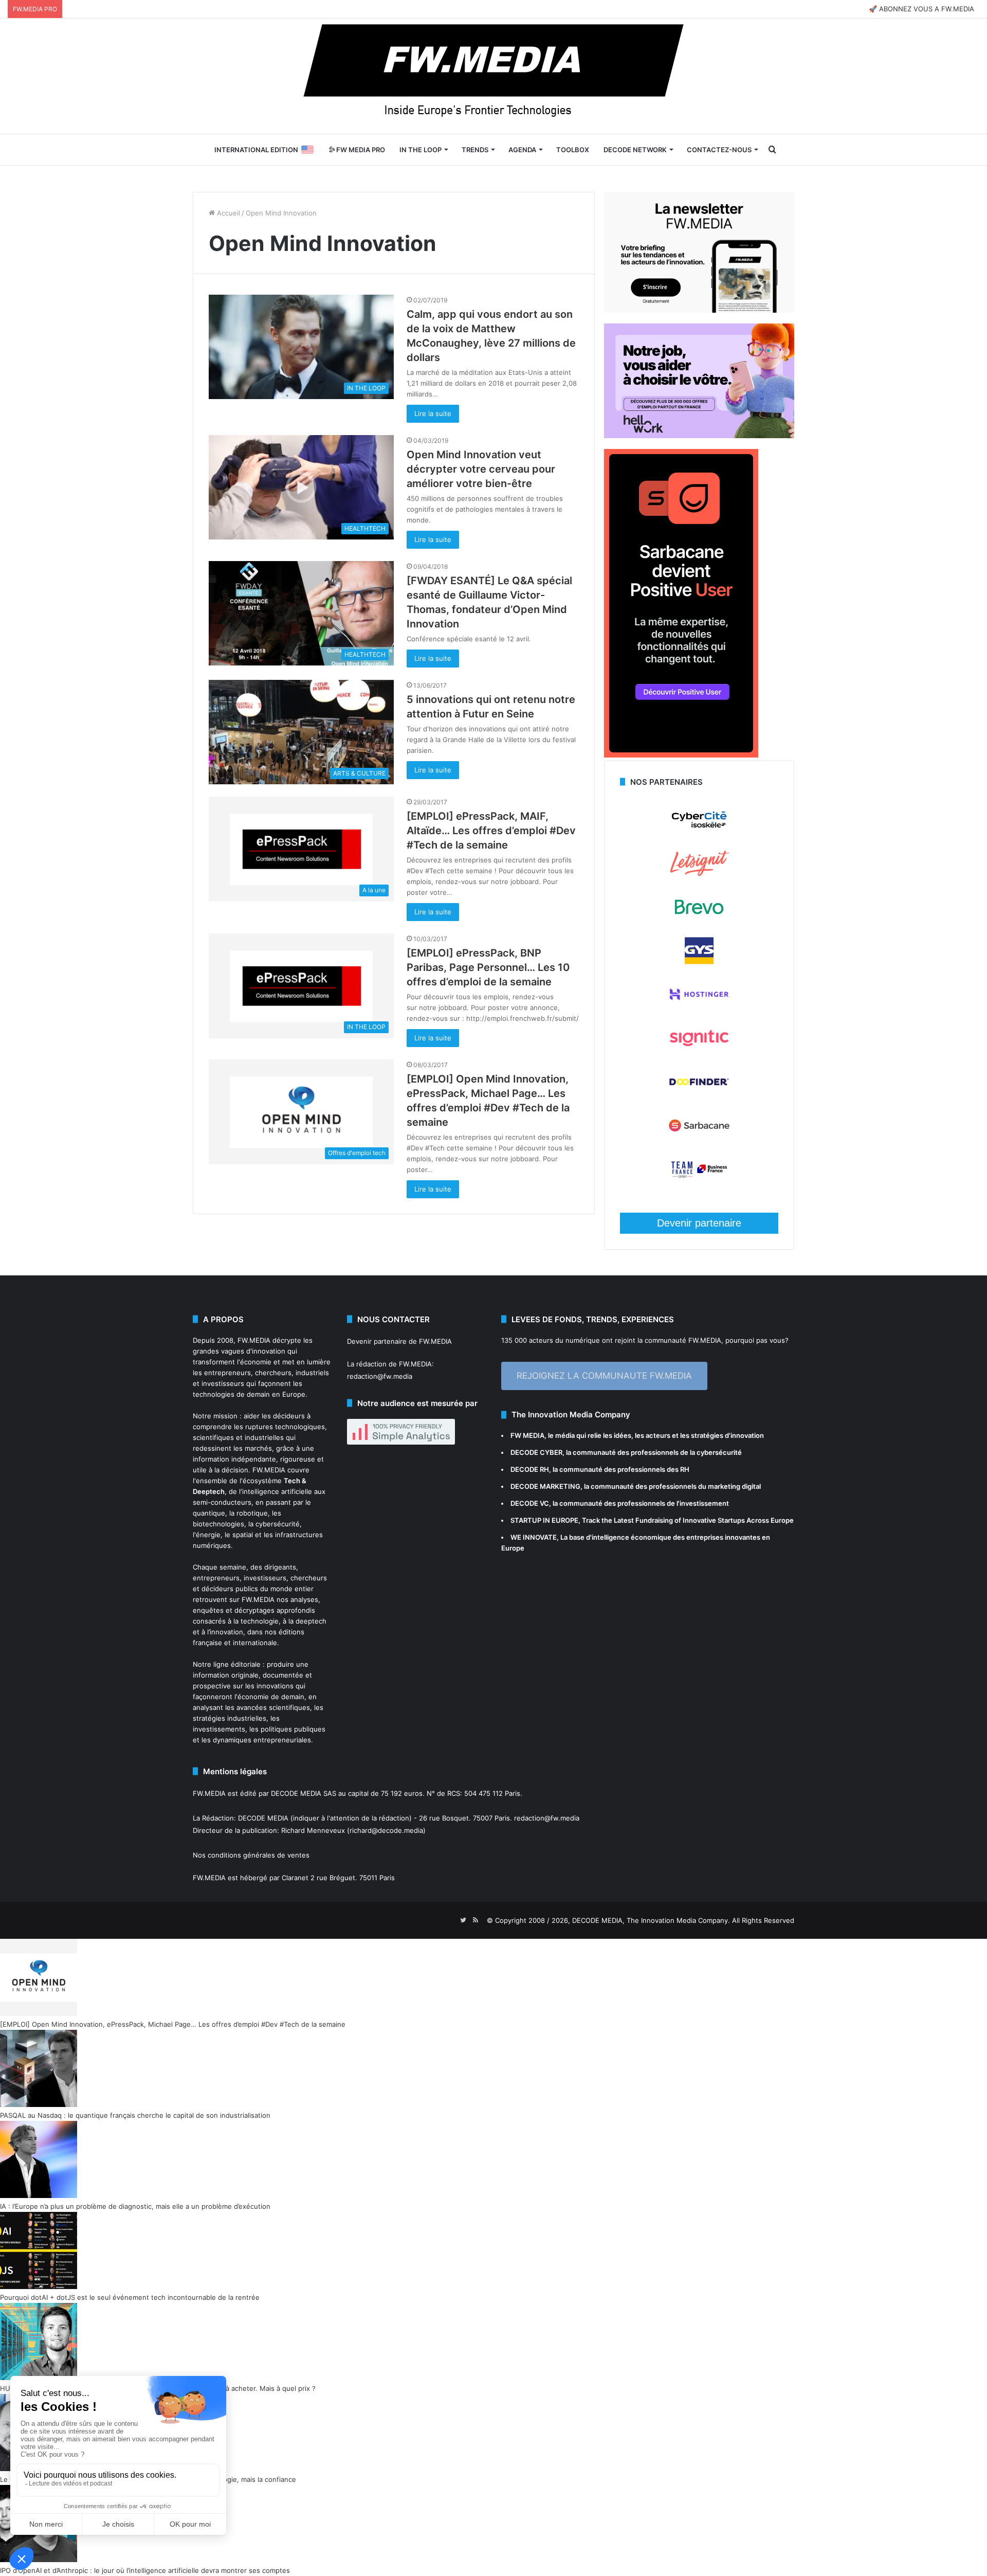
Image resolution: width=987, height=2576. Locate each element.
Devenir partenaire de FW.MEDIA (399, 1341)
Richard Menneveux (313, 1830)
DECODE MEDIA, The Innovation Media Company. (651, 1920)
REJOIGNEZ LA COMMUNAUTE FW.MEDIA (604, 1376)
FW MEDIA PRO (360, 150)
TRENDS (475, 150)
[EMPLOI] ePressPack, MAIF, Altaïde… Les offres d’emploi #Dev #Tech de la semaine (491, 831)
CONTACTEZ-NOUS (719, 150)
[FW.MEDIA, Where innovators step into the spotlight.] (493, 76)
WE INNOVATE (534, 1537)
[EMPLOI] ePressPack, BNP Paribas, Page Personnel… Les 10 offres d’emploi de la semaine (488, 967)
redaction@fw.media (380, 1376)
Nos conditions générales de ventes (251, 1855)
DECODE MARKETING (545, 1486)
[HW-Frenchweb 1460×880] (699, 436)
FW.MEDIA (254, 1340)
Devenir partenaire (699, 1223)
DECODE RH (530, 1469)
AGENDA (522, 150)
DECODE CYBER (536, 1452)
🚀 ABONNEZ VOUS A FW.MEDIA (921, 9)
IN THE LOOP (421, 150)
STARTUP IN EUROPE (544, 1520)
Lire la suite (433, 413)
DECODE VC (530, 1503)
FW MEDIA (527, 1435)
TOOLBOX (573, 150)
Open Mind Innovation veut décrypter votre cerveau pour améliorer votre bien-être (481, 469)
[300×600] (681, 755)
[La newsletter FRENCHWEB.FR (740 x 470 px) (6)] (699, 310)
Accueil (227, 213)
